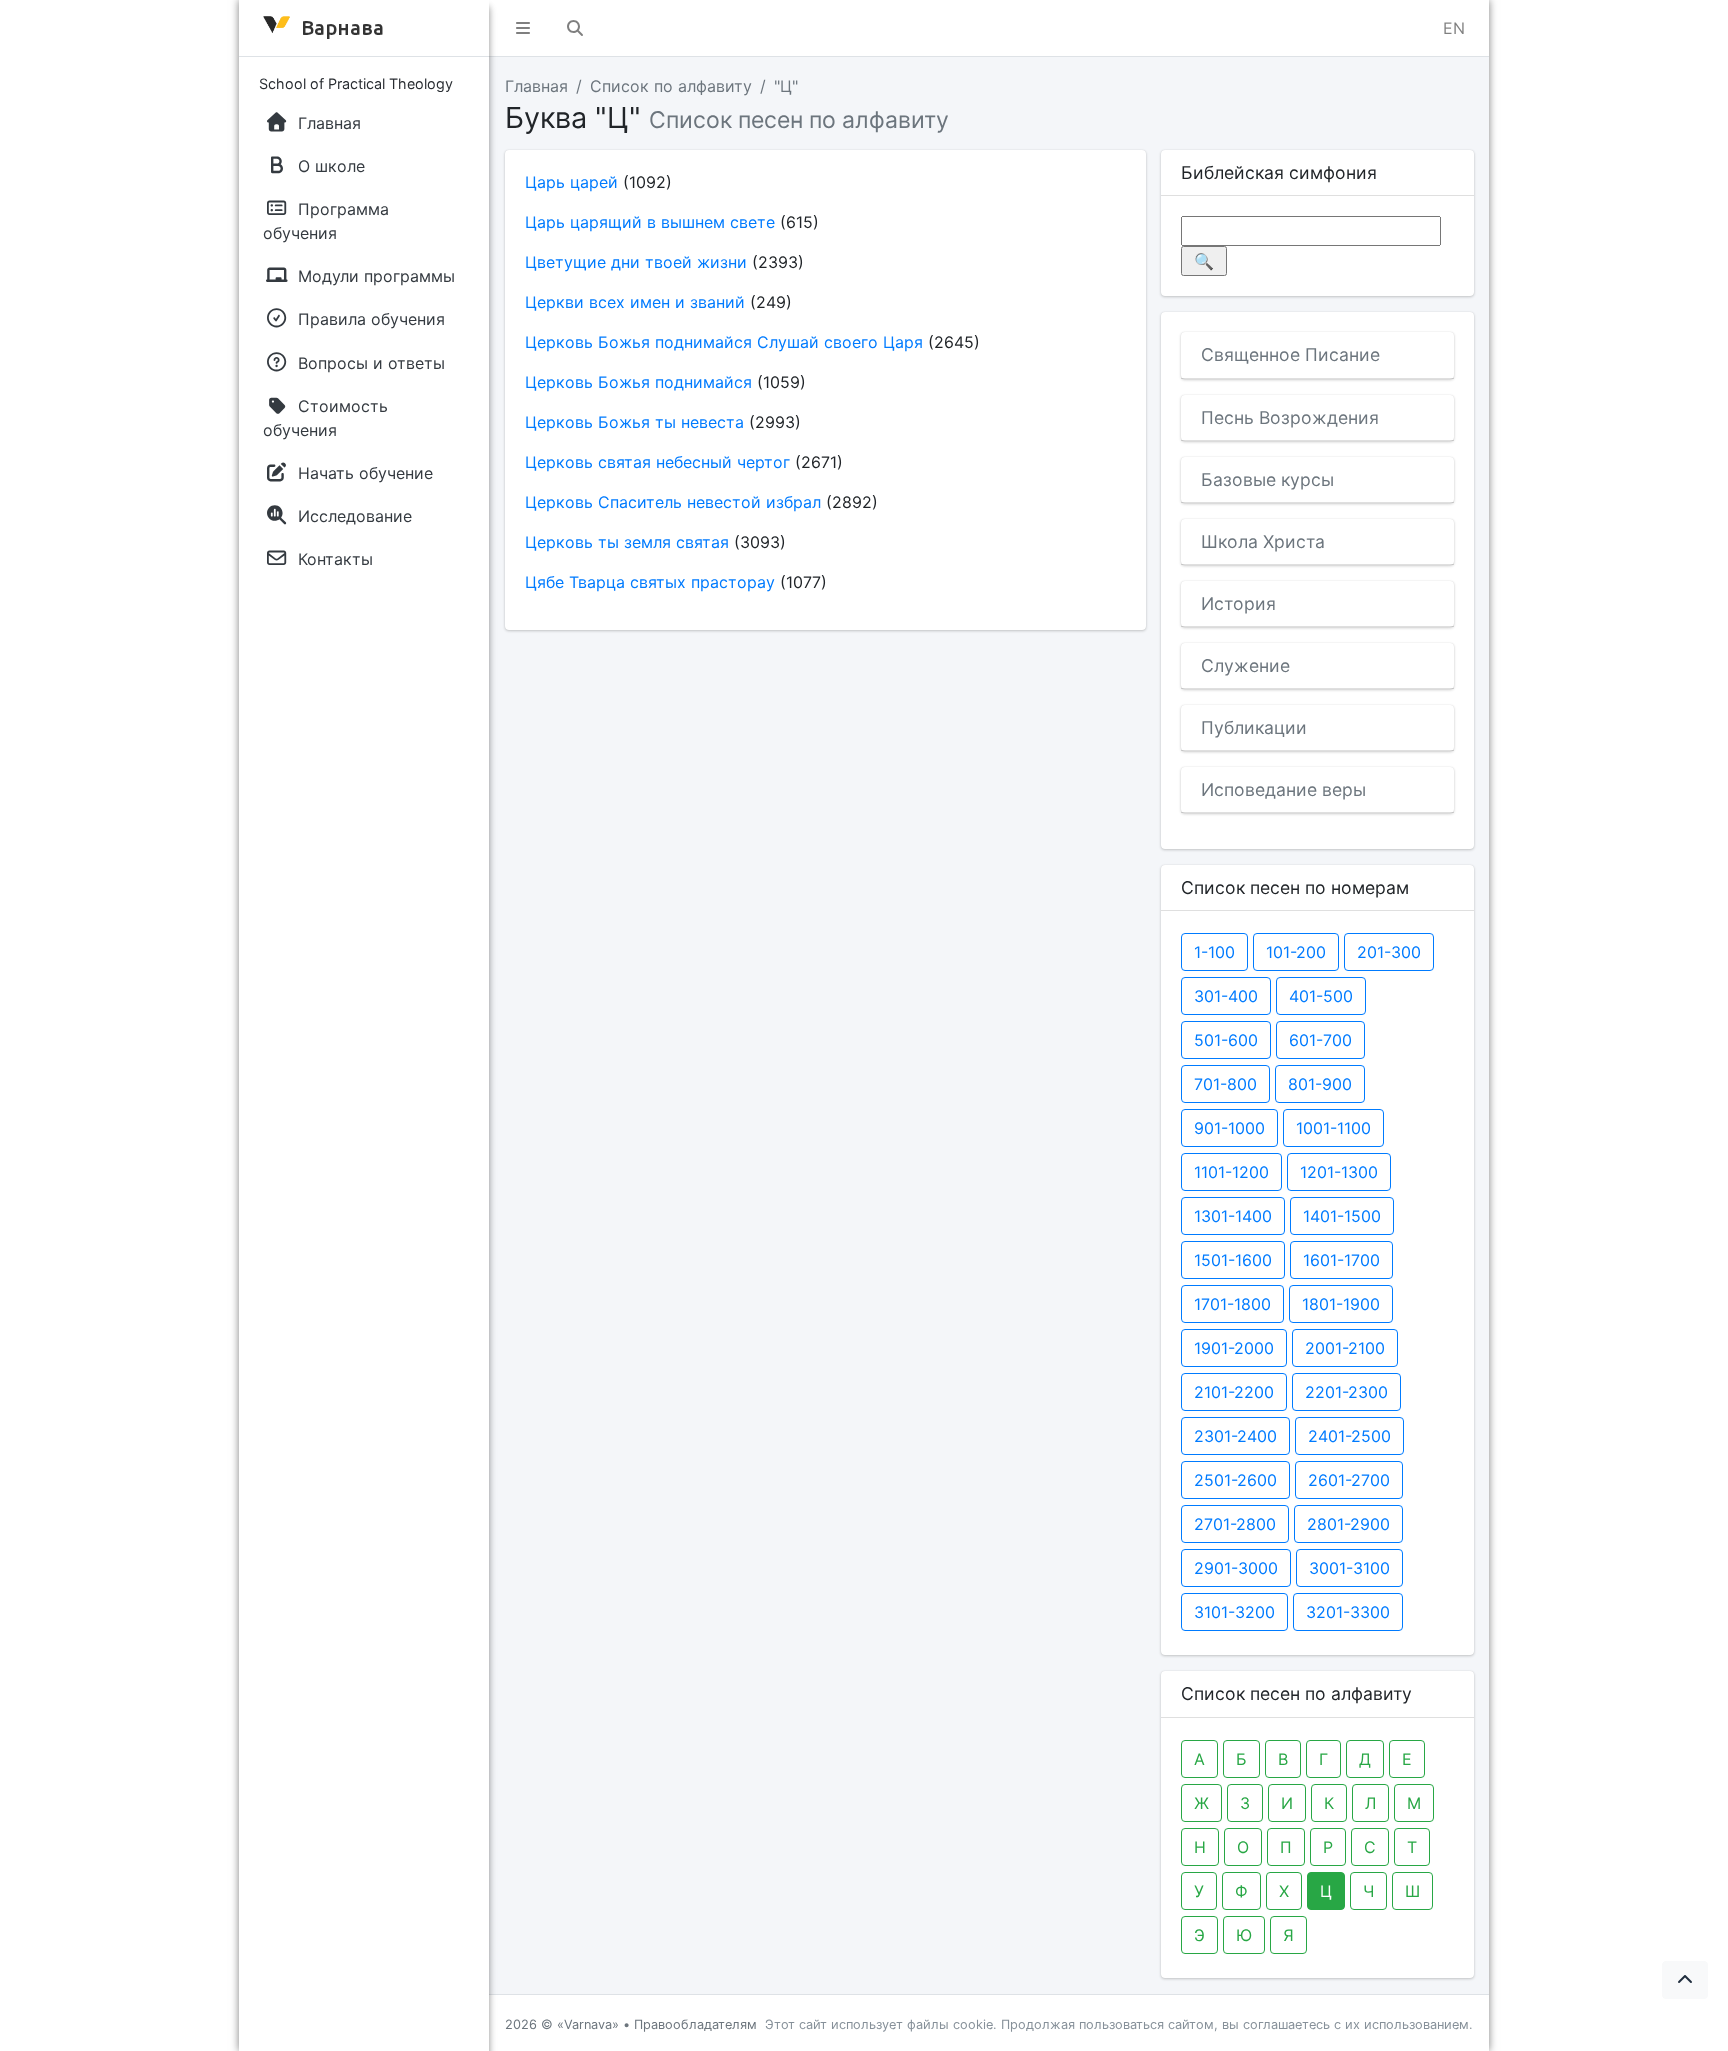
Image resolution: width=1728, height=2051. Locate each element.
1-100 (1214, 952)
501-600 (1226, 1040)
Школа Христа (1263, 541)
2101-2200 (1234, 1392)
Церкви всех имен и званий (635, 302)
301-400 (1226, 996)
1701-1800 (1232, 1304)
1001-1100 (1333, 1128)
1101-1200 (1231, 1172)
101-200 (1296, 952)
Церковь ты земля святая (627, 542)
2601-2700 (1349, 1480)
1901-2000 (1234, 1348)
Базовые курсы (1267, 479)
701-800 (1225, 1084)
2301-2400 (1235, 1436)
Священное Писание (1290, 354)
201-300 (1389, 952)
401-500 (1321, 996)
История (1238, 603)
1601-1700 (1341, 1260)
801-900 (1320, 1084)
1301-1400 (1233, 1216)
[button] (523, 28)
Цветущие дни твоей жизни (636, 262)
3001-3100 (1349, 1568)
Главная (536, 86)
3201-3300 (1348, 1612)
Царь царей (571, 182)
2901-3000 (1236, 1568)
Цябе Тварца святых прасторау (650, 582)
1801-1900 (1341, 1304)
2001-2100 (1345, 1348)
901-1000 (1229, 1128)
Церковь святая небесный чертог (657, 462)
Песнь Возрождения (1290, 417)
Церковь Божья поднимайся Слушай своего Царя (724, 342)
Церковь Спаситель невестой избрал (673, 502)
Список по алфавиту (671, 86)
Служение (1245, 665)
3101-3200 (1234, 1612)
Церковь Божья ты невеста (634, 422)
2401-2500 (1349, 1436)
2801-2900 (1348, 1524)
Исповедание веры (1283, 789)
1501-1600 (1233, 1260)
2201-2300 (1346, 1392)
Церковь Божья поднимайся (638, 382)
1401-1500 (1342, 1216)
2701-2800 (1235, 1524)
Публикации (1254, 727)
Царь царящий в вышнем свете (650, 222)
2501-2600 (1235, 1480)
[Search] (575, 28)
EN (1454, 28)
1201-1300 (1339, 1172)
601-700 (1320, 1040)
